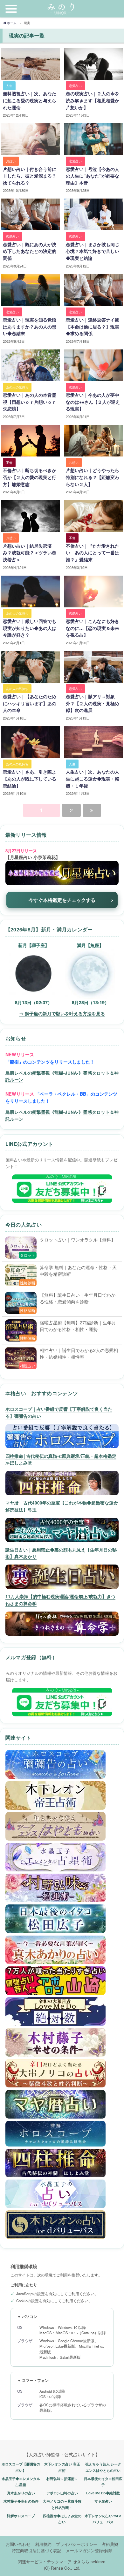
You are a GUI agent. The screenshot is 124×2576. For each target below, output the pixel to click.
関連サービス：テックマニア (45, 2562)
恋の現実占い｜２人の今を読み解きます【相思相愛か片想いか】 (93, 100)
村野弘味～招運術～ (62, 2479)
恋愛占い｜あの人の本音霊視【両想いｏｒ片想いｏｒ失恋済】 (30, 402)
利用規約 (43, 2544)
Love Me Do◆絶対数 (103, 2493)
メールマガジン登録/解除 (89, 2550)
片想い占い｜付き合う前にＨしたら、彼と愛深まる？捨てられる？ (30, 176)
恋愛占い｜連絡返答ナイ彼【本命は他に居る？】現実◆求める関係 (93, 326)
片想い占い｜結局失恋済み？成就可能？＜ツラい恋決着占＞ (30, 553)
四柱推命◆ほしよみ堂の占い (62, 2519)
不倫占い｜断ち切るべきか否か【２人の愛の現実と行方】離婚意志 (30, 477)
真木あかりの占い (21, 2493)
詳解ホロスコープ (21, 2516)
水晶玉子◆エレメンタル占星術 (21, 2482)
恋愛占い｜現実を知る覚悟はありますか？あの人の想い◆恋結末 (30, 326)
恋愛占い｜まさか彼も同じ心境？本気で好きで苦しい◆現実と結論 (93, 251)
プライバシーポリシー (77, 2544)
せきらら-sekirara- (90, 2562)
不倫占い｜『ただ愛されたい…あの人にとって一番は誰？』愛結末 (93, 553)
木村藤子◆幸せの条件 (21, 2501)
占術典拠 (110, 2544)
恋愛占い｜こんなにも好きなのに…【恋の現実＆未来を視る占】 (93, 628)
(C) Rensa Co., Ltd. (62, 2568)
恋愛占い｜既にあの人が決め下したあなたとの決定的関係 (30, 251)
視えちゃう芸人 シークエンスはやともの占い (103, 2467)
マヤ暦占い (103, 2501)
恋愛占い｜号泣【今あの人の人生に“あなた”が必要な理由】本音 (93, 176)
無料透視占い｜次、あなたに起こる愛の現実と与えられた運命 (30, 100)
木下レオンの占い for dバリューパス (103, 2519)
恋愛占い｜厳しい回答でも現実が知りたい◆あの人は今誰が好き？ (30, 628)
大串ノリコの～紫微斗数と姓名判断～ (62, 2504)
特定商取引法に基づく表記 (37, 2550)
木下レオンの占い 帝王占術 (62, 2467)
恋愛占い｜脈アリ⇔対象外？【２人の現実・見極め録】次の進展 (93, 703)
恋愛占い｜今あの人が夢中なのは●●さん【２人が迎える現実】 (93, 402)
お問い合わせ (18, 2544)
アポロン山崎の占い (62, 2493)
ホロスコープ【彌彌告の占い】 (21, 2467)
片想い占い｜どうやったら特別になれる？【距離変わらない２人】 (93, 477)
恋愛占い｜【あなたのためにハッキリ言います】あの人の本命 (30, 703)
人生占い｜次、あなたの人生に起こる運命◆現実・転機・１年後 (93, 778)
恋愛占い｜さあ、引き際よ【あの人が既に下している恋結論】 (30, 778)
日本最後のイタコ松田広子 (103, 2482)
